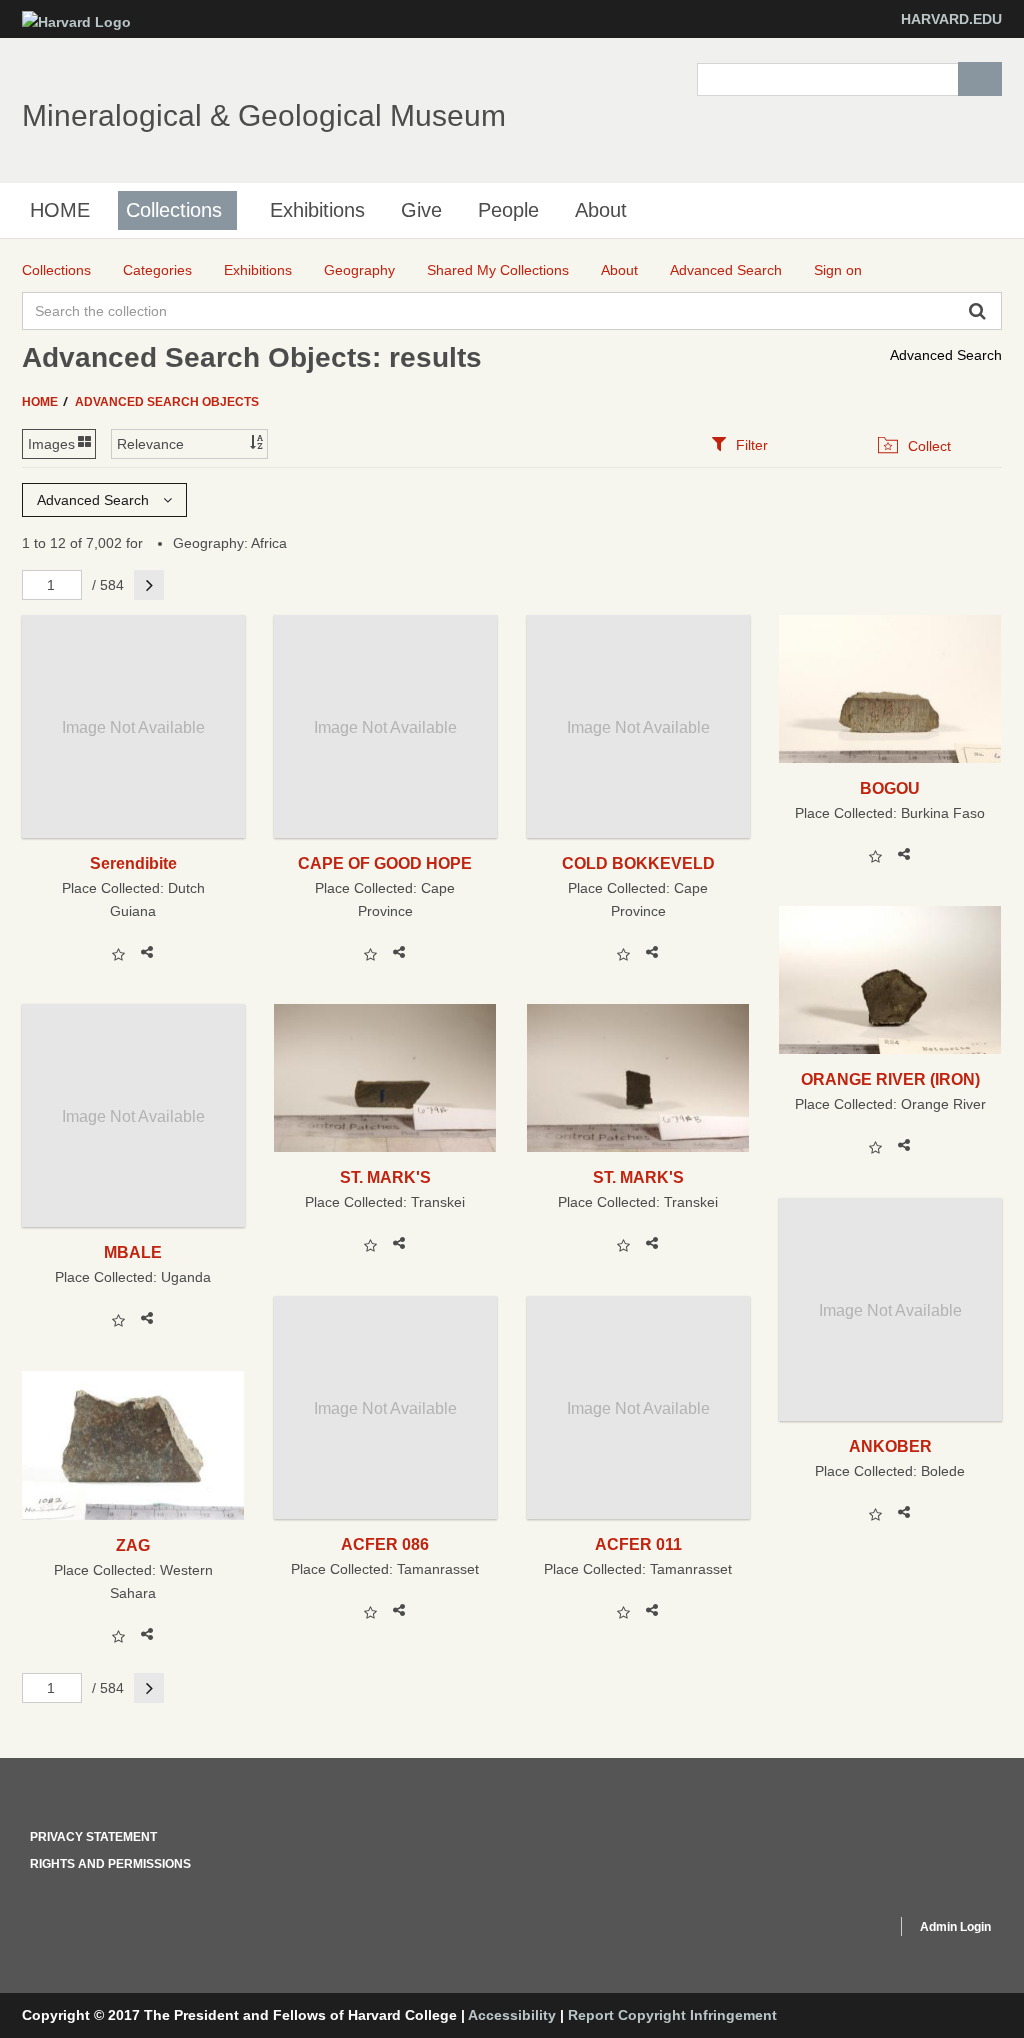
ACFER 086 (385, 1544)
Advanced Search (946, 355)
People (508, 210)
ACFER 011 (638, 1544)
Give (421, 210)
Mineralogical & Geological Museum (264, 115)
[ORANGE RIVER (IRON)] (890, 980)
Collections (174, 210)
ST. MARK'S (385, 1177)
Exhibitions (317, 210)
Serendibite (133, 863)
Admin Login (955, 1927)
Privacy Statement (93, 1837)
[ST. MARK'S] (385, 1078)
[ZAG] (133, 1445)
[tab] (739, 444)
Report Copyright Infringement (672, 2015)
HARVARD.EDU (951, 19)
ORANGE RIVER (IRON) (890, 1079)
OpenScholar (843, 1930)
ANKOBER (890, 1446)
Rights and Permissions (110, 1864)
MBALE (133, 1252)
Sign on (838, 270)
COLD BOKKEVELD (638, 863)
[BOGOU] (890, 689)
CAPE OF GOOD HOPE (385, 863)
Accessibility (512, 2015)
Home (41, 402)
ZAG (133, 1545)
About (601, 210)
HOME (60, 210)
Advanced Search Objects (167, 402)
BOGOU (890, 788)
